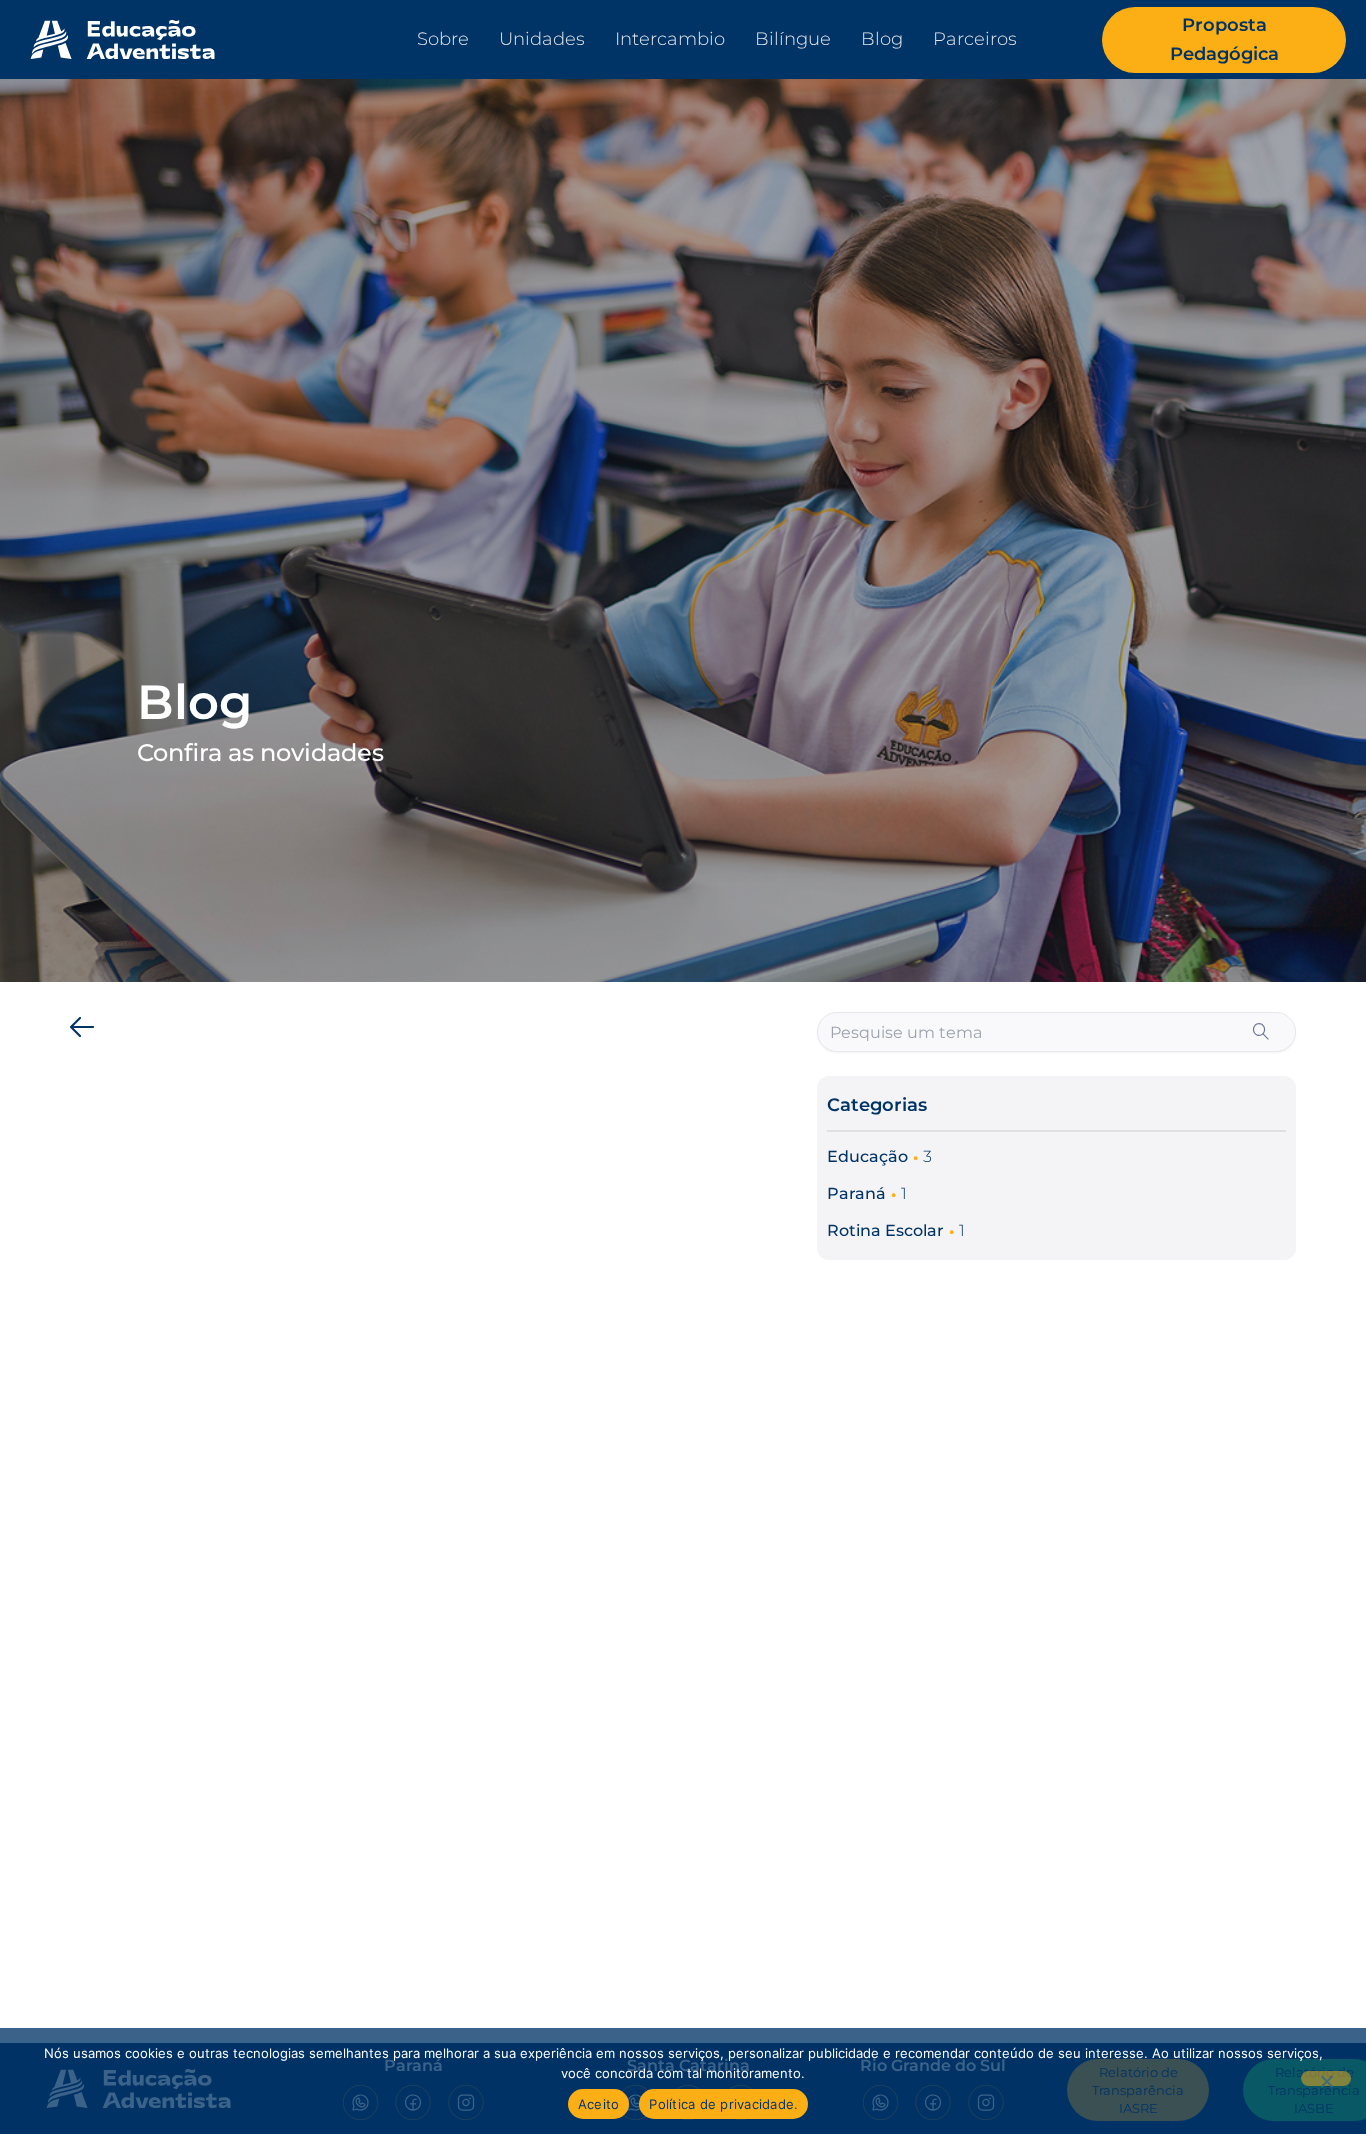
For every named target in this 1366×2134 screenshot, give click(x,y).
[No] (1326, 2078)
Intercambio (670, 39)
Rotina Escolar (885, 1230)
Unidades (542, 39)
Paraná (856, 1193)
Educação (867, 1156)
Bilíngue (793, 39)
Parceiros (975, 39)
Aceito (599, 2104)
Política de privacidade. (723, 2104)
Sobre (443, 39)
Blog (882, 39)
